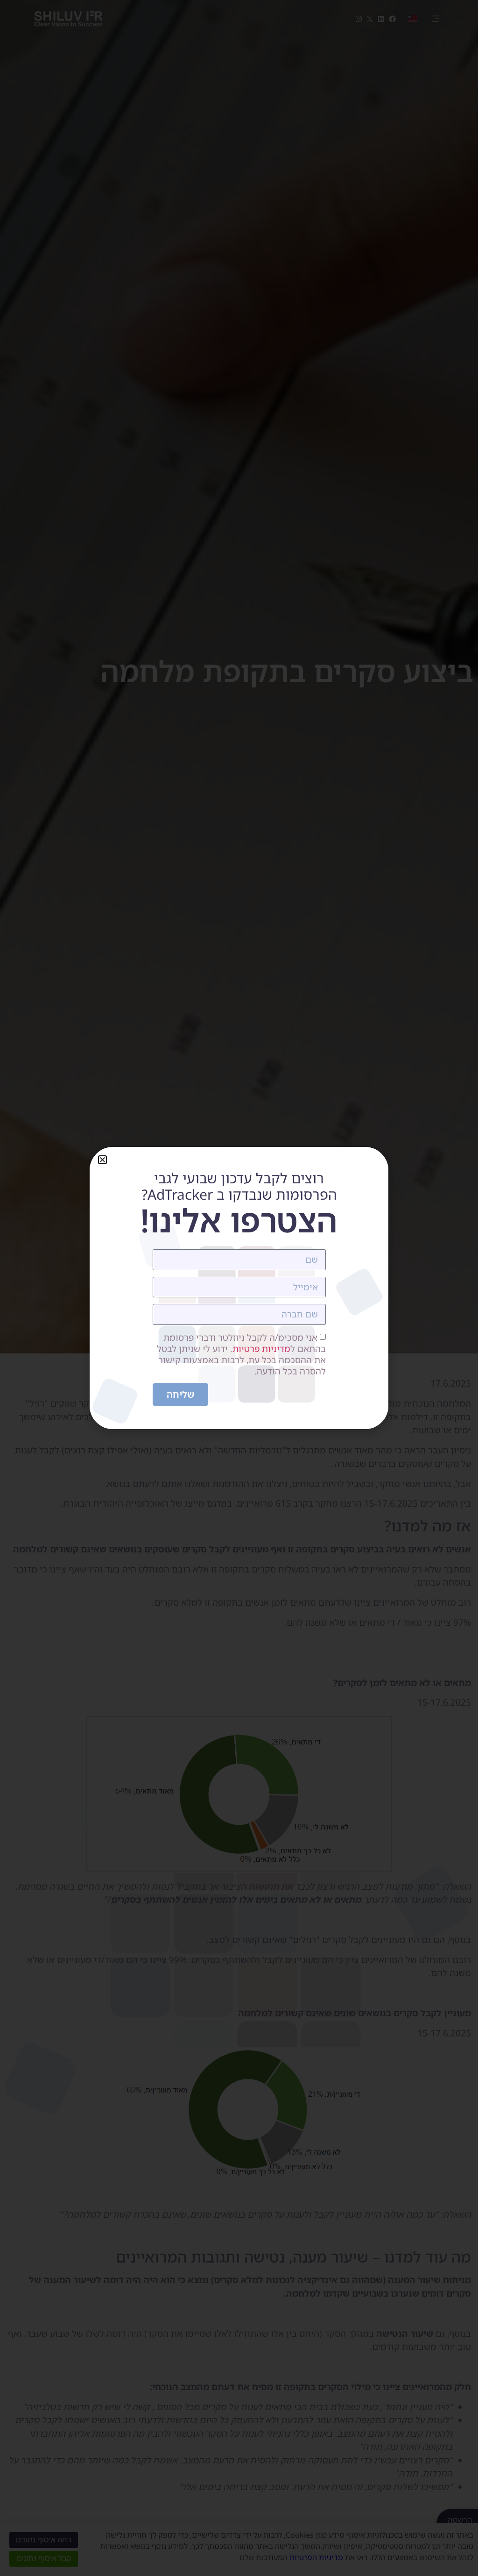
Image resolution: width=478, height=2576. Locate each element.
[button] (102, 1160)
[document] (239, 1288)
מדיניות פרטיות (261, 1349)
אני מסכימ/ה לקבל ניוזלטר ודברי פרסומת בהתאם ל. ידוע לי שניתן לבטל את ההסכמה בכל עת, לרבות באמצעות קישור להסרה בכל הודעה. (241, 1354)
